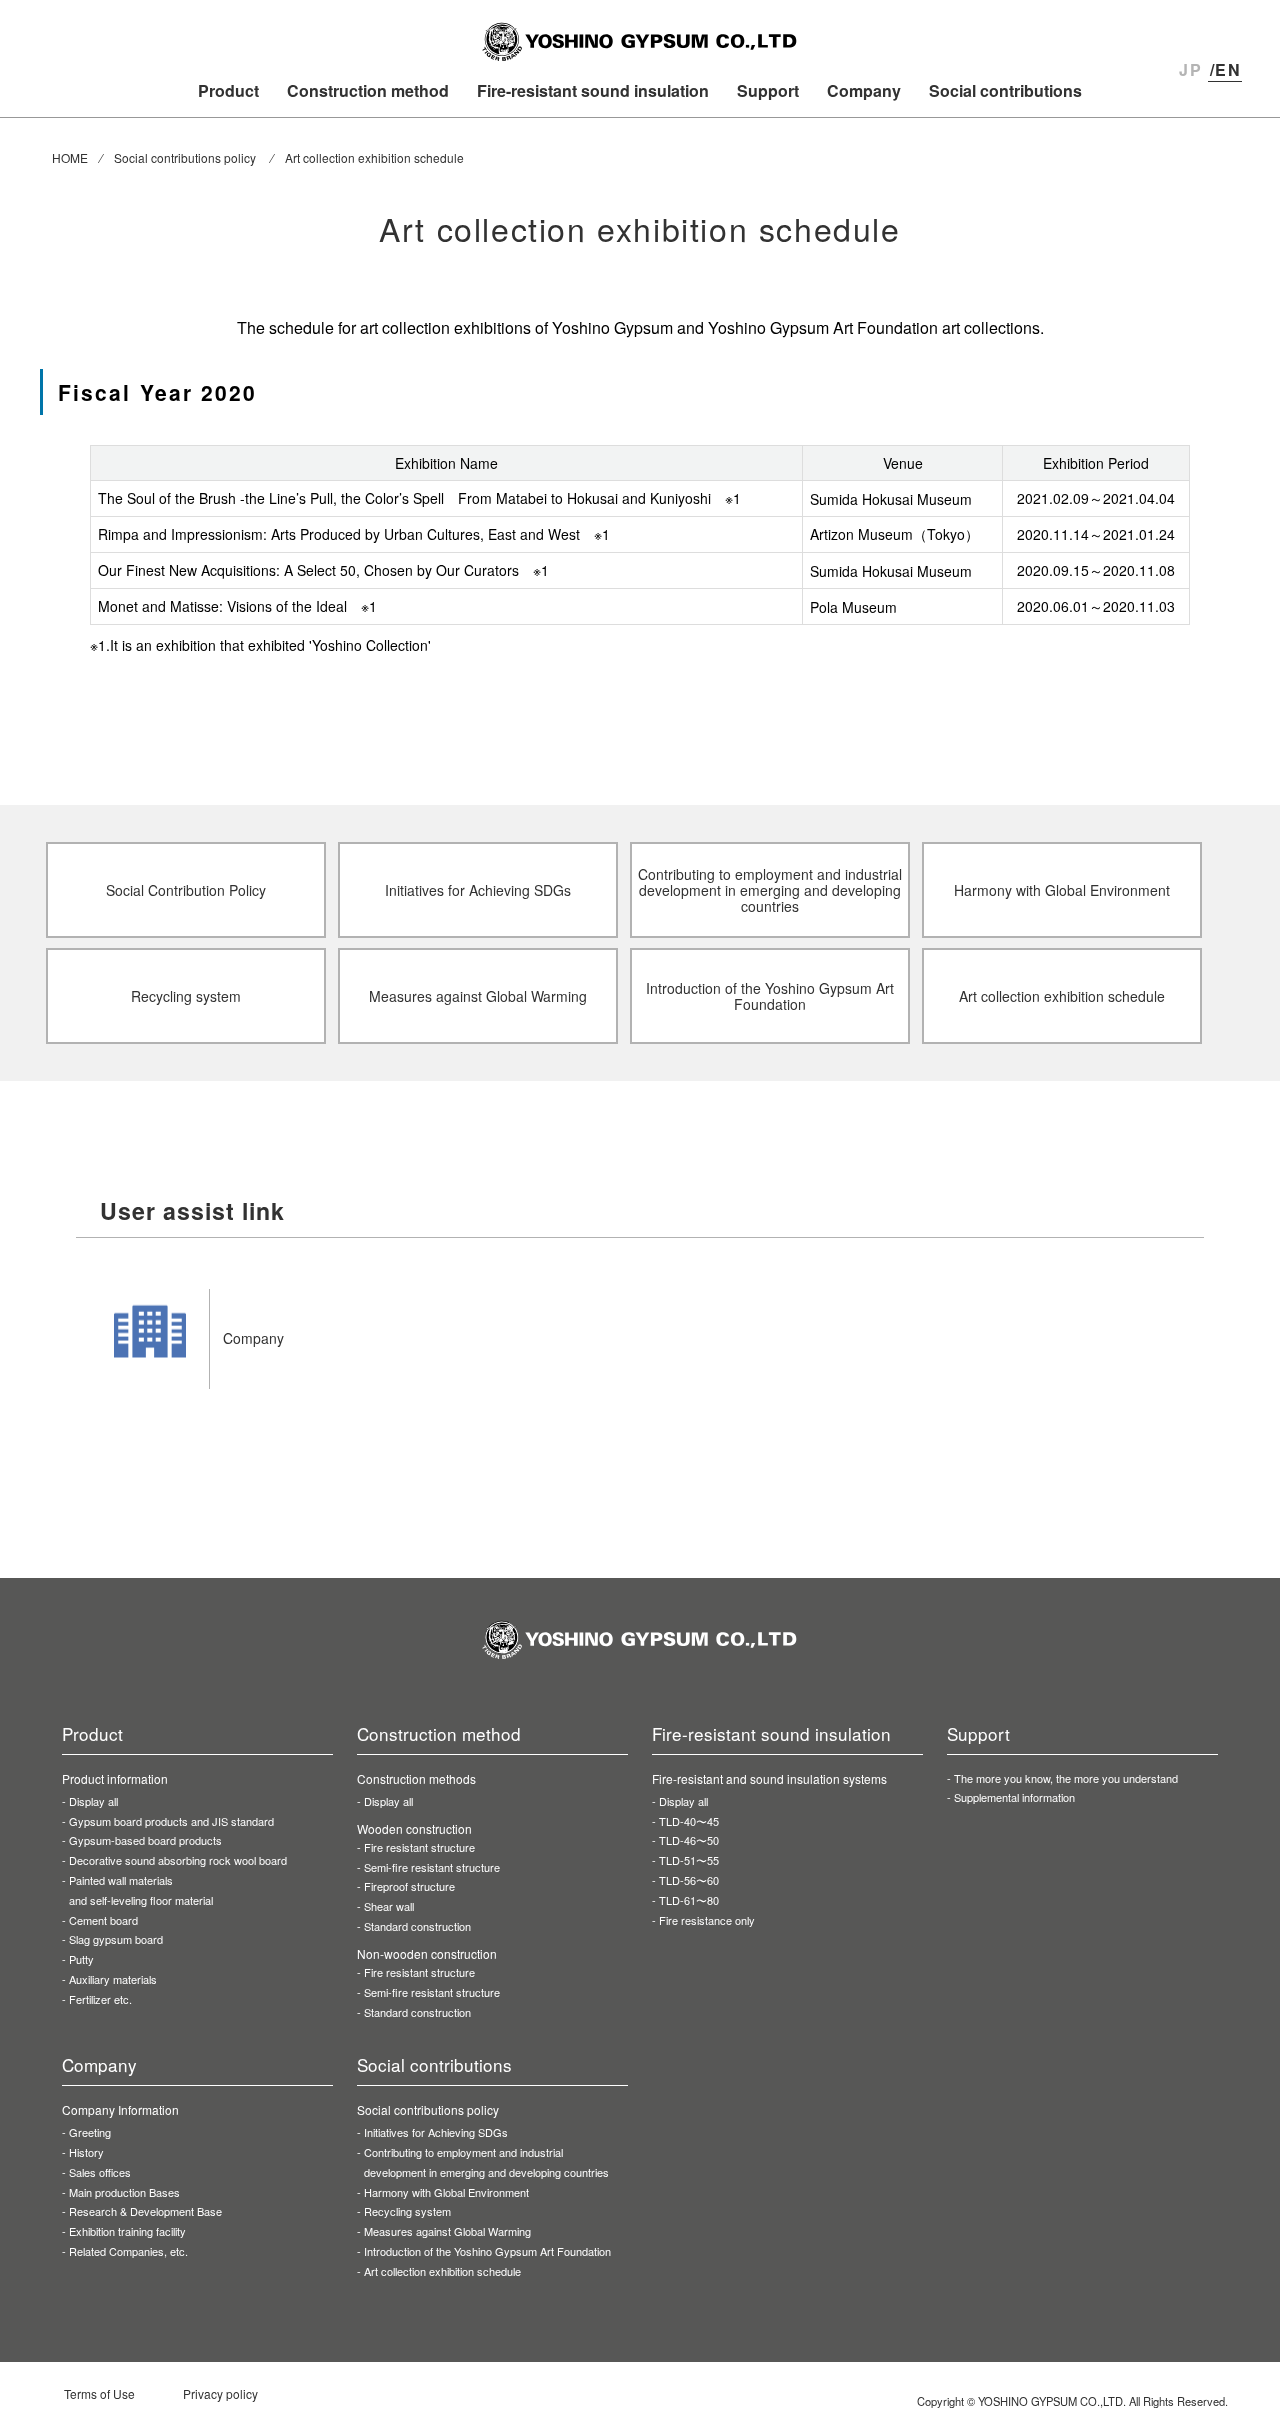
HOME (70, 157)
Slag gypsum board (116, 1939)
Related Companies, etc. (128, 2251)
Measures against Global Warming (447, 2231)
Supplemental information (1014, 1797)
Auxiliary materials (113, 1979)
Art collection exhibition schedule (442, 2271)
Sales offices (100, 2172)
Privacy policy (220, 2393)
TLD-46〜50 (689, 1840)
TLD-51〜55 (689, 1860)
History (86, 2152)
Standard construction (417, 1926)
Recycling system (407, 2211)
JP (1190, 69)
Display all (93, 1801)
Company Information (120, 2109)
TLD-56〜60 (689, 1880)
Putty (81, 1959)
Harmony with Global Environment (446, 2192)
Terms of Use (99, 2393)
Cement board (103, 1920)
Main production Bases (124, 2192)
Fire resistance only (707, 1920)
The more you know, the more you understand (1066, 1778)
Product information (115, 1778)
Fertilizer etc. (100, 1999)
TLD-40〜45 (689, 1821)
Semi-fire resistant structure (432, 1867)
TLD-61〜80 (689, 1900)
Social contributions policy (428, 2109)
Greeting (90, 2132)
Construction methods (416, 1778)
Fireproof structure (409, 1886)
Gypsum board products (171, 1821)
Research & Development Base (145, 2211)
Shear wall (389, 1906)
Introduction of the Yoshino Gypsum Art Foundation (487, 2251)
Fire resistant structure (419, 1847)
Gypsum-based (145, 1840)
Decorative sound (178, 1860)
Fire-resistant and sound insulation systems (769, 1778)
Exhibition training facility (127, 2231)
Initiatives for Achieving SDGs (436, 2132)
